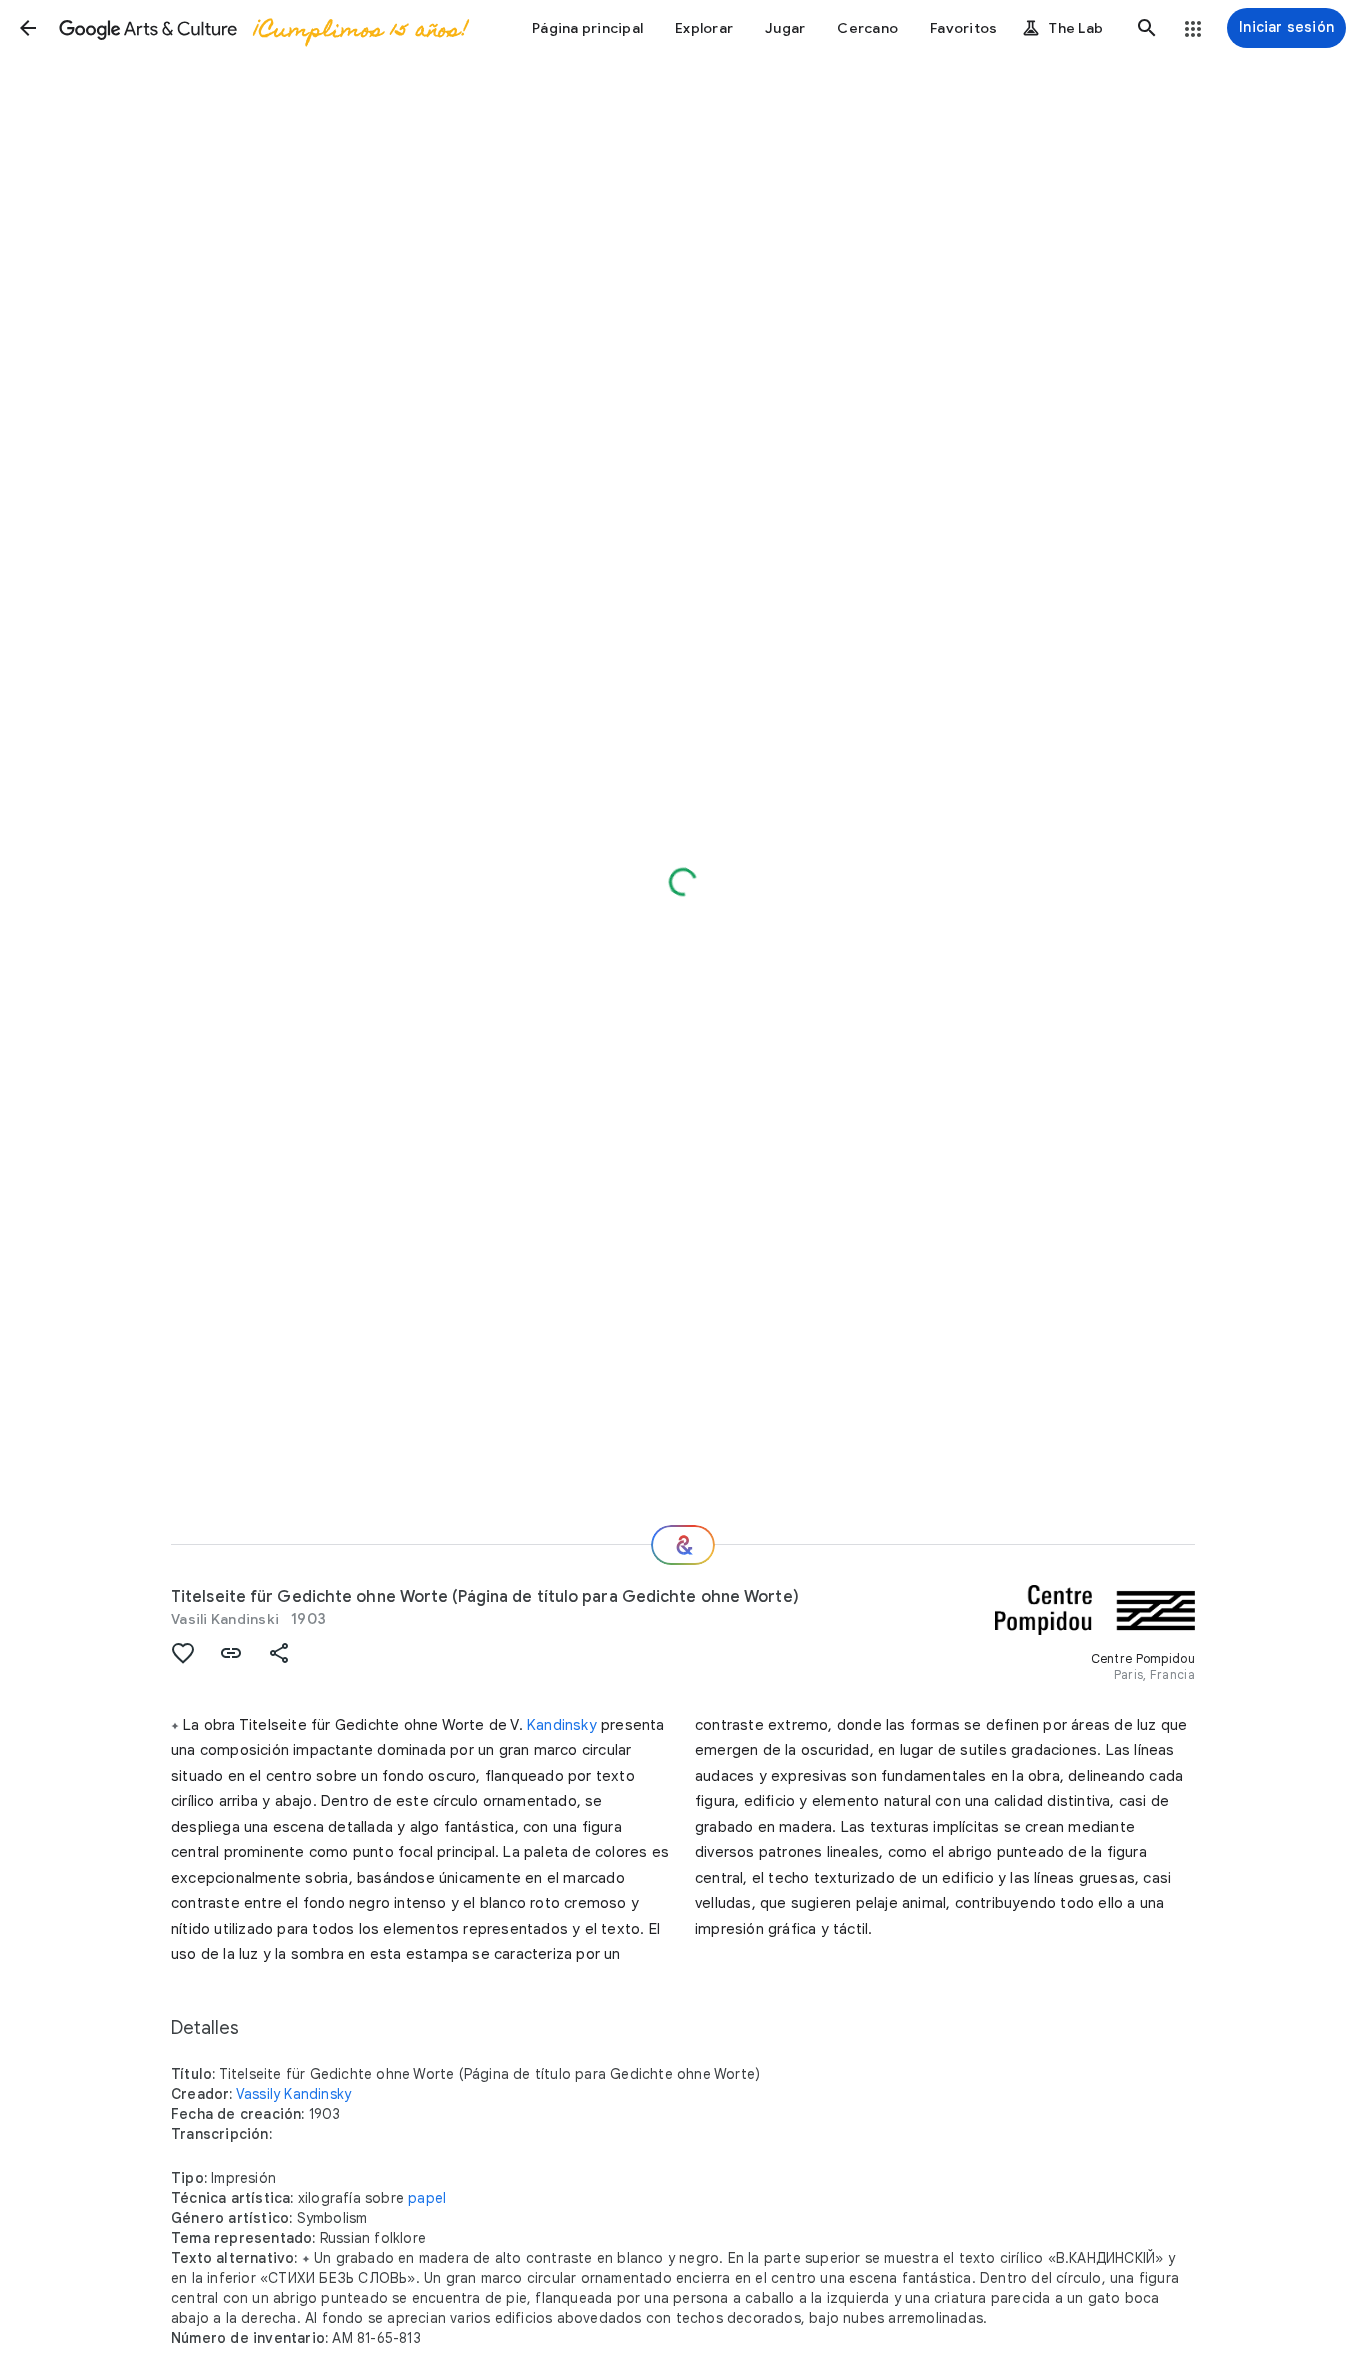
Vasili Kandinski (225, 1619)
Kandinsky (562, 1725)
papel (427, 2198)
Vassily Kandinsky (293, 2094)
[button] (28, 28)
